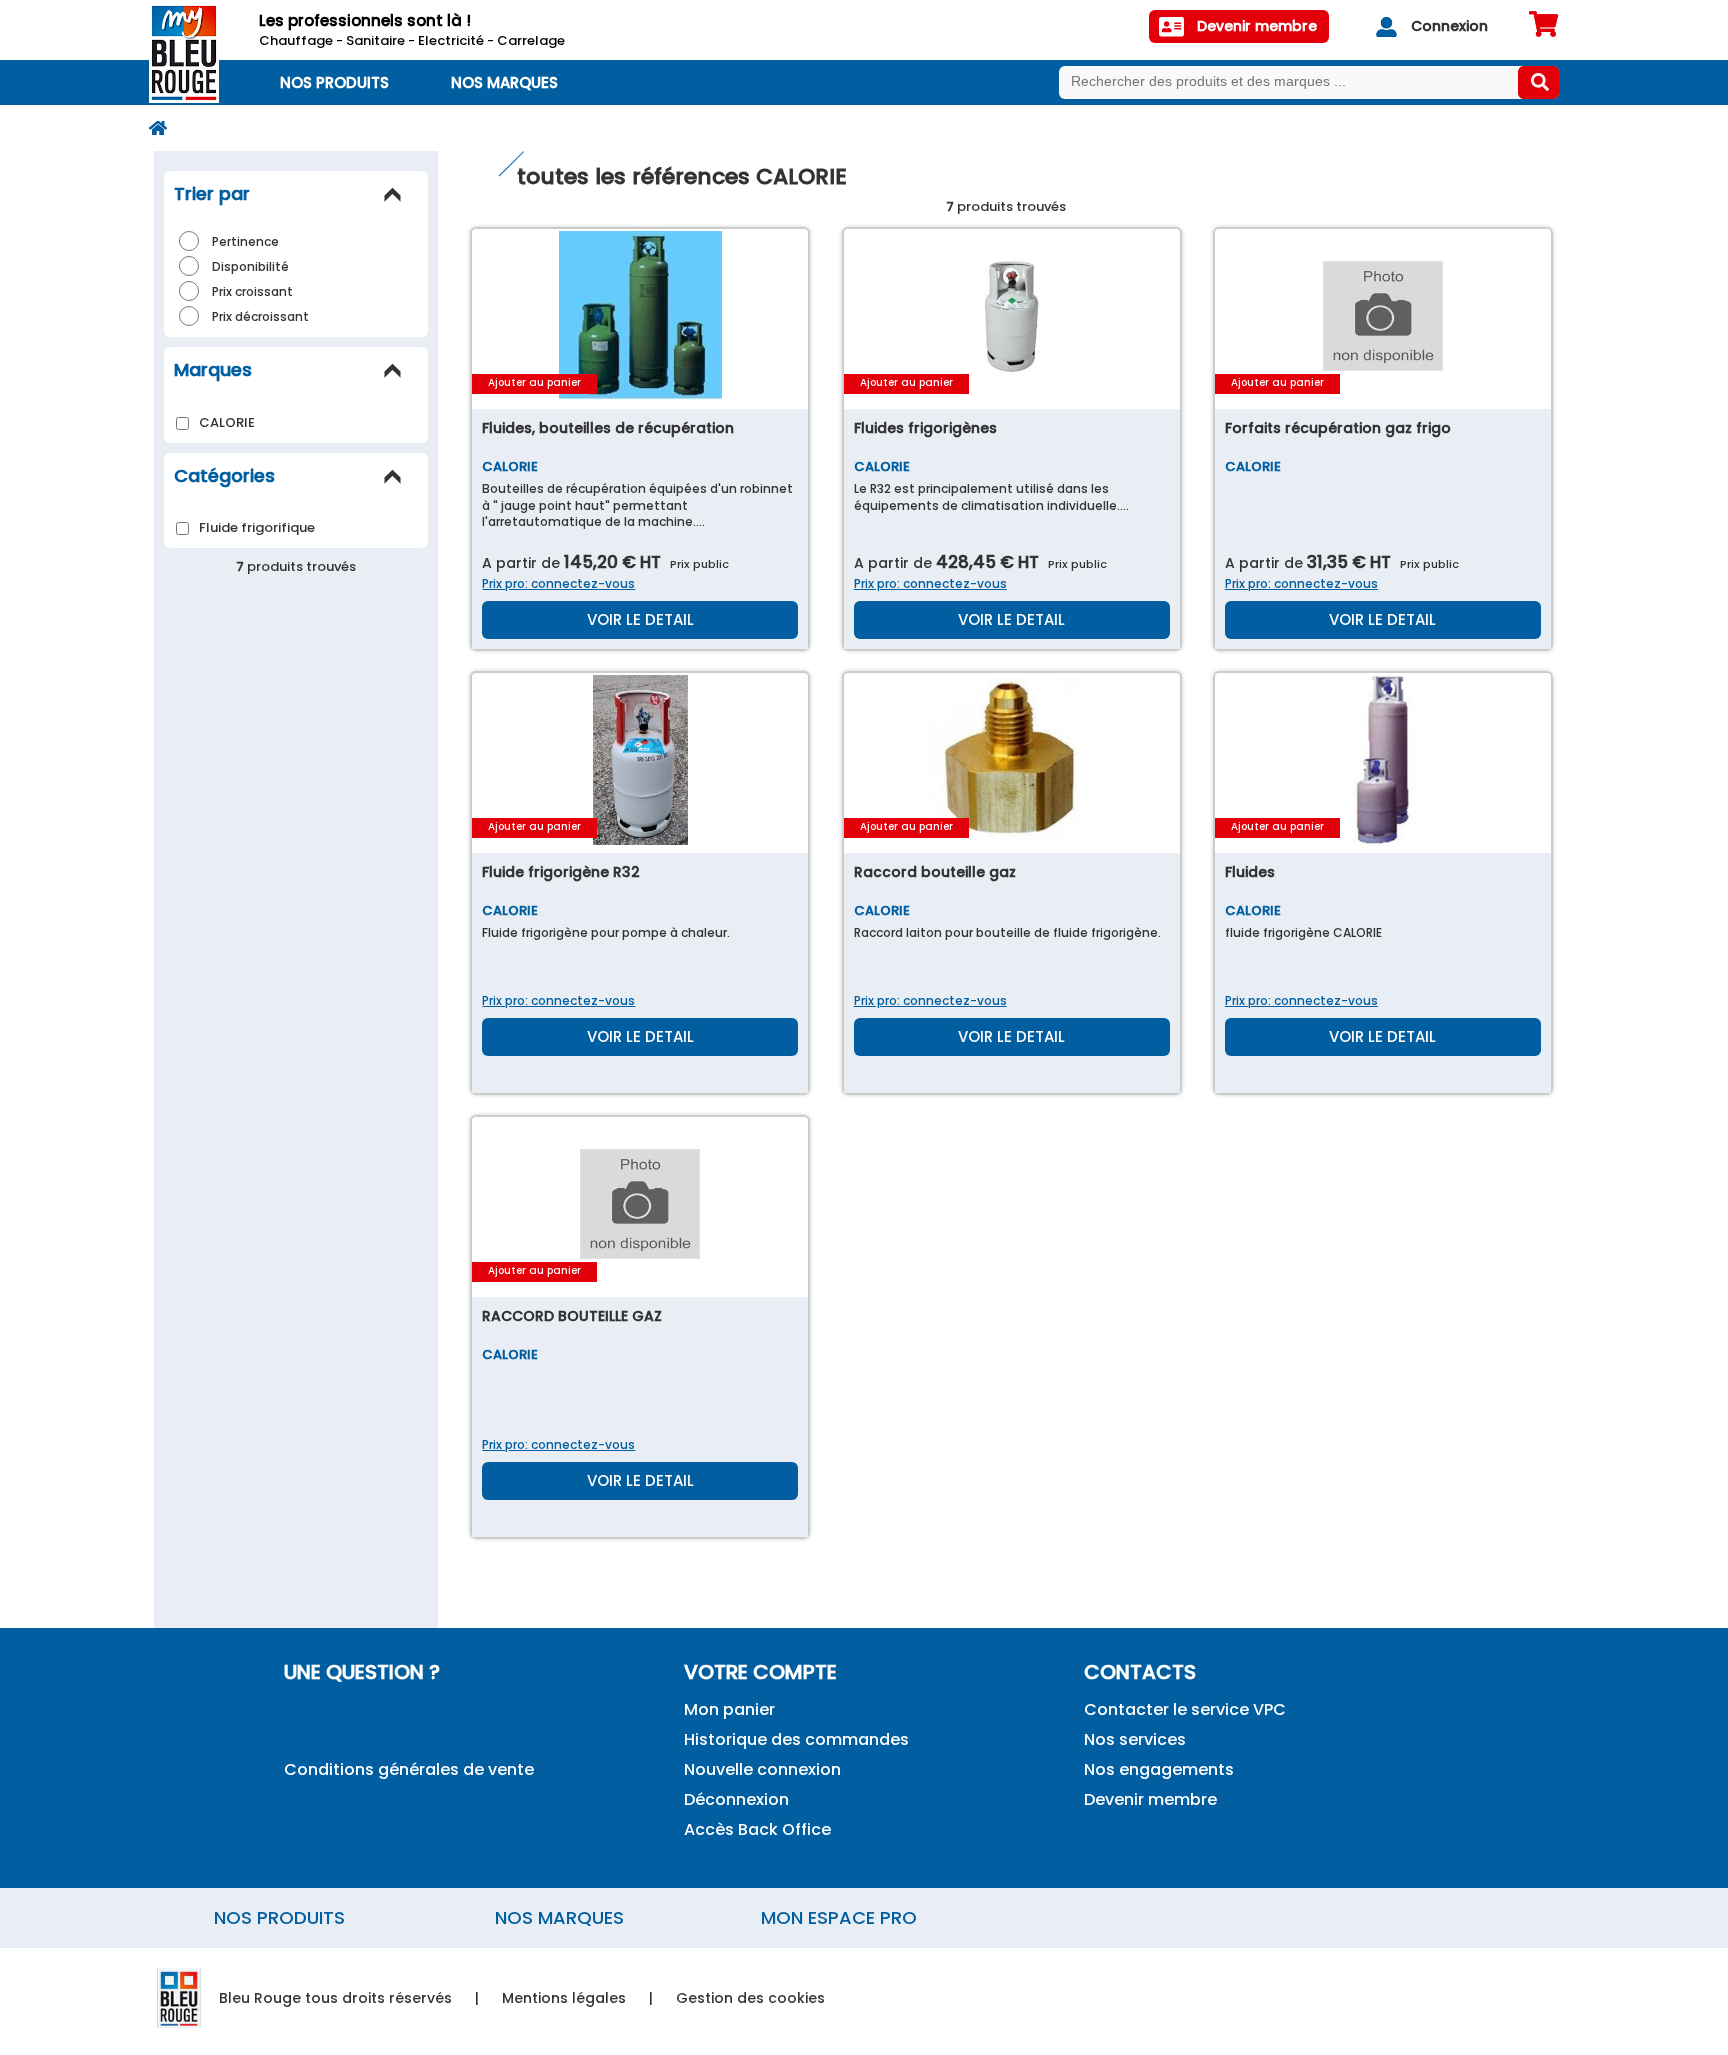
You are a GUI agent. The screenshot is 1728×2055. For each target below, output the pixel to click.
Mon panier (729, 1709)
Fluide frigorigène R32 (561, 872)
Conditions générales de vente (409, 1769)
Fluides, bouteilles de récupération (608, 428)
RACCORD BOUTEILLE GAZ (572, 1316)
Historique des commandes (796, 1739)
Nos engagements (1159, 1769)
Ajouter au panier (534, 382)
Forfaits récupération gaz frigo (1338, 428)
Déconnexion (736, 1799)
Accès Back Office (757, 1829)
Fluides (1250, 872)
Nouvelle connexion (762, 1769)
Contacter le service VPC (1185, 1709)
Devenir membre (1150, 1799)
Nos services (1135, 1739)
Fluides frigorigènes (925, 428)
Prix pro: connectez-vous (558, 583)
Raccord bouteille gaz (935, 872)
